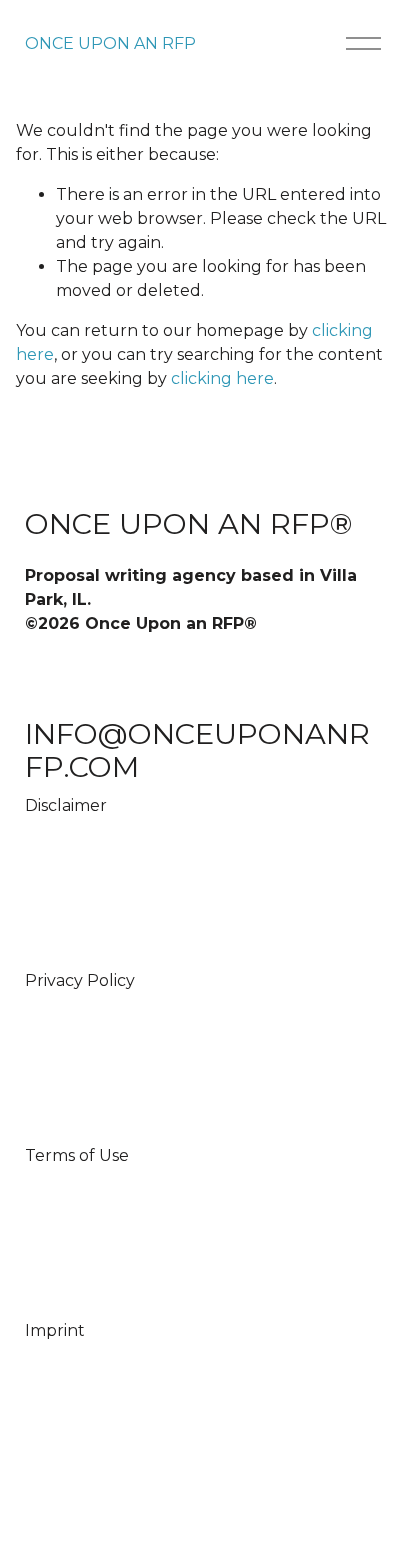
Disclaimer (66, 805)
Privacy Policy (80, 980)
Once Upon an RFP (110, 43)
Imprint (55, 1330)
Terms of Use (77, 1155)
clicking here (222, 378)
